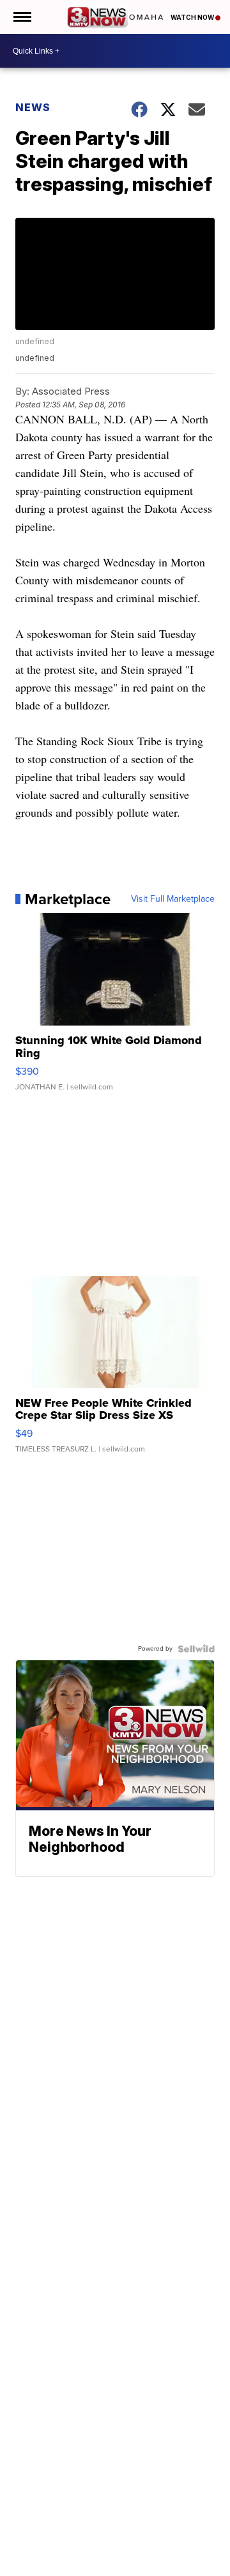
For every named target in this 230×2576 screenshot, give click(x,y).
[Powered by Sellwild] (196, 1649)
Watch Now (193, 17)
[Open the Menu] (21, 17)
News (33, 107)
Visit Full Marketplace (173, 899)
